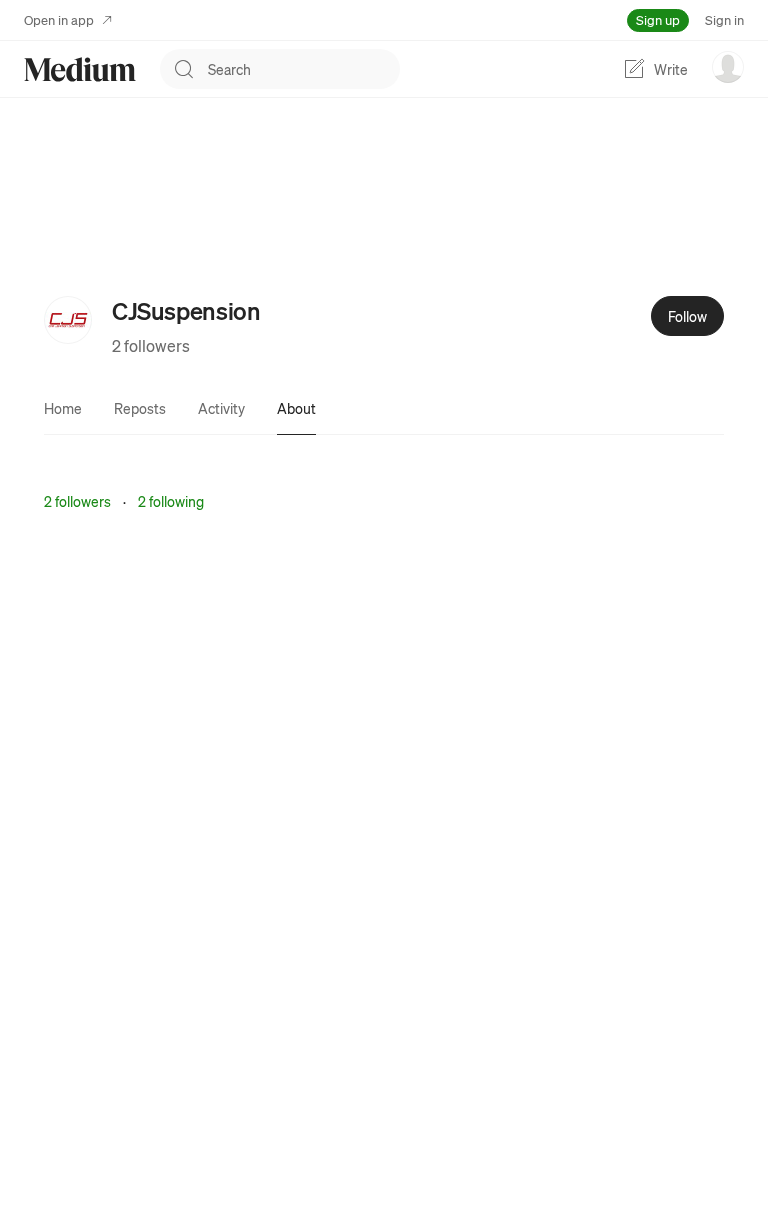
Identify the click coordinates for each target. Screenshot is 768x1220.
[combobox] (304, 69)
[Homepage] (80, 69)
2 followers (151, 345)
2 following (171, 501)
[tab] (63, 408)
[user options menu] (728, 67)
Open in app (59, 19)
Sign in (724, 19)
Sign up (658, 19)
